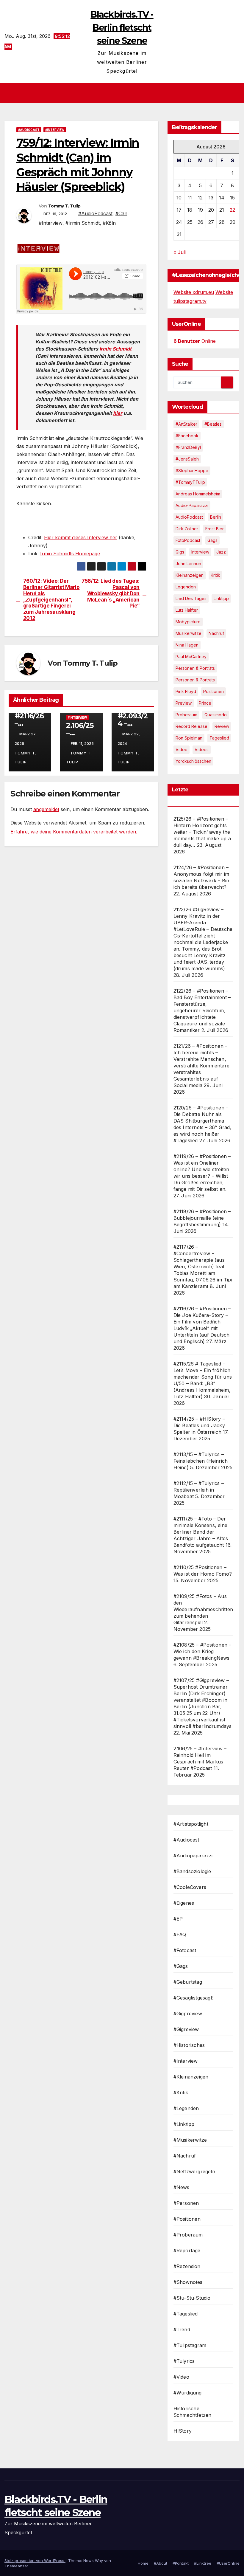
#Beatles (213, 424)
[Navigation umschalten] (124, 93)
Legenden (186, 587)
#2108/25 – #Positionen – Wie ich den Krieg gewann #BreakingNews (202, 1651)
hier (118, 413)
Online (195, 341)
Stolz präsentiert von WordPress (35, 2560)
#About (161, 2563)
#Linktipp (184, 2124)
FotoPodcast (188, 540)
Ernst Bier (215, 529)
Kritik (215, 575)
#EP (178, 1919)
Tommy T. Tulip (64, 206)
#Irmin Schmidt (83, 223)
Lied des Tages (191, 598)
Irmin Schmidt (115, 349)
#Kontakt (181, 2563)
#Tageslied (186, 2314)
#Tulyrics (184, 2361)
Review (222, 726)
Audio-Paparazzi (192, 505)
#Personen (186, 2203)
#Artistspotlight (191, 1824)
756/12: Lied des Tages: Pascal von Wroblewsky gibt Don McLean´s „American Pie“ (111, 593)
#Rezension (187, 2266)
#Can (121, 213)
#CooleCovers (190, 1887)
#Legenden (186, 2108)
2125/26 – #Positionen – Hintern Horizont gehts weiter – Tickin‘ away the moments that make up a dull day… (202, 832)
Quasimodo (216, 715)
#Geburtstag (188, 1982)
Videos (202, 750)
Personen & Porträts (195, 668)
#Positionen (187, 2219)
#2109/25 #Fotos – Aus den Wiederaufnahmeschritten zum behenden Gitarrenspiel (203, 1609)
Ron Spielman (189, 738)
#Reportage (187, 2250)
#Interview (55, 130)
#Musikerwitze (190, 2140)
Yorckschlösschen (193, 761)
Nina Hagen (187, 645)
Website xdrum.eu (194, 292)
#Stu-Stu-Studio (192, 2298)
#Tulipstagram (190, 2345)
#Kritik (181, 2093)
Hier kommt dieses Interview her (81, 537)
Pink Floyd (186, 691)
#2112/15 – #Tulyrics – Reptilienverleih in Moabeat (199, 1490)
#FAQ (180, 1935)
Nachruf (216, 633)
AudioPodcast (189, 517)
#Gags (181, 1966)
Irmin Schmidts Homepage (70, 554)
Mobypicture (188, 622)
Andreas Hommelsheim (198, 494)
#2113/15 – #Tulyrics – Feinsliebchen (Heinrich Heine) (201, 1461)
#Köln (109, 223)
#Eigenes (184, 1903)
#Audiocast (29, 130)
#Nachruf (185, 2156)
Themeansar (16, 2566)
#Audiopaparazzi (193, 1856)
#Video (181, 2377)
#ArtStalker (186, 424)
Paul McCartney (191, 657)
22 (232, 210)
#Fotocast (185, 1950)
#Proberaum (188, 2235)
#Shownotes (188, 2282)
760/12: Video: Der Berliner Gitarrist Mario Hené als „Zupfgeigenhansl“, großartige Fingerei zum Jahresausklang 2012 (51, 599)
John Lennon (188, 564)
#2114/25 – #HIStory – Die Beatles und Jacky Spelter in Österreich (199, 1425)
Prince (205, 703)
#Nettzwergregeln (194, 2172)
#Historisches (189, 2045)
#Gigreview (186, 2029)
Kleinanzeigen (190, 575)
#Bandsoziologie (192, 1871)
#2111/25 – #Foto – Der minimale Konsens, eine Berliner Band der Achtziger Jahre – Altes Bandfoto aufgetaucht (201, 1532)
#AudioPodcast (95, 213)
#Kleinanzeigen (191, 2077)
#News (182, 2187)
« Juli (180, 252)
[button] (236, 93)
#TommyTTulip (190, 482)
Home (143, 2563)
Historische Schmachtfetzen (193, 2412)
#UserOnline (228, 2563)
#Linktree (203, 2563)
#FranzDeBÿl (188, 447)
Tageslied (219, 738)
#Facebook (187, 436)
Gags (212, 540)
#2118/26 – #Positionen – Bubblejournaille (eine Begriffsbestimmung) (202, 1218)
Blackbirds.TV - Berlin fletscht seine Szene (122, 28)
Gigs (180, 552)
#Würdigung (188, 2393)
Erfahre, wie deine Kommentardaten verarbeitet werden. (74, 832)
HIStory (183, 2431)
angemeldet (46, 809)
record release (191, 726)
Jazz (221, 552)
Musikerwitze (189, 633)
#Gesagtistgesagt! (193, 1998)
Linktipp (221, 598)
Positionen (213, 691)
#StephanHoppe (192, 471)
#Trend (182, 2329)
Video (182, 750)
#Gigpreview (188, 2014)
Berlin (216, 517)
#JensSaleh (187, 459)
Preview (184, 703)
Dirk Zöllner (187, 529)
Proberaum (186, 715)
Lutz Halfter (187, 610)
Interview (200, 552)
